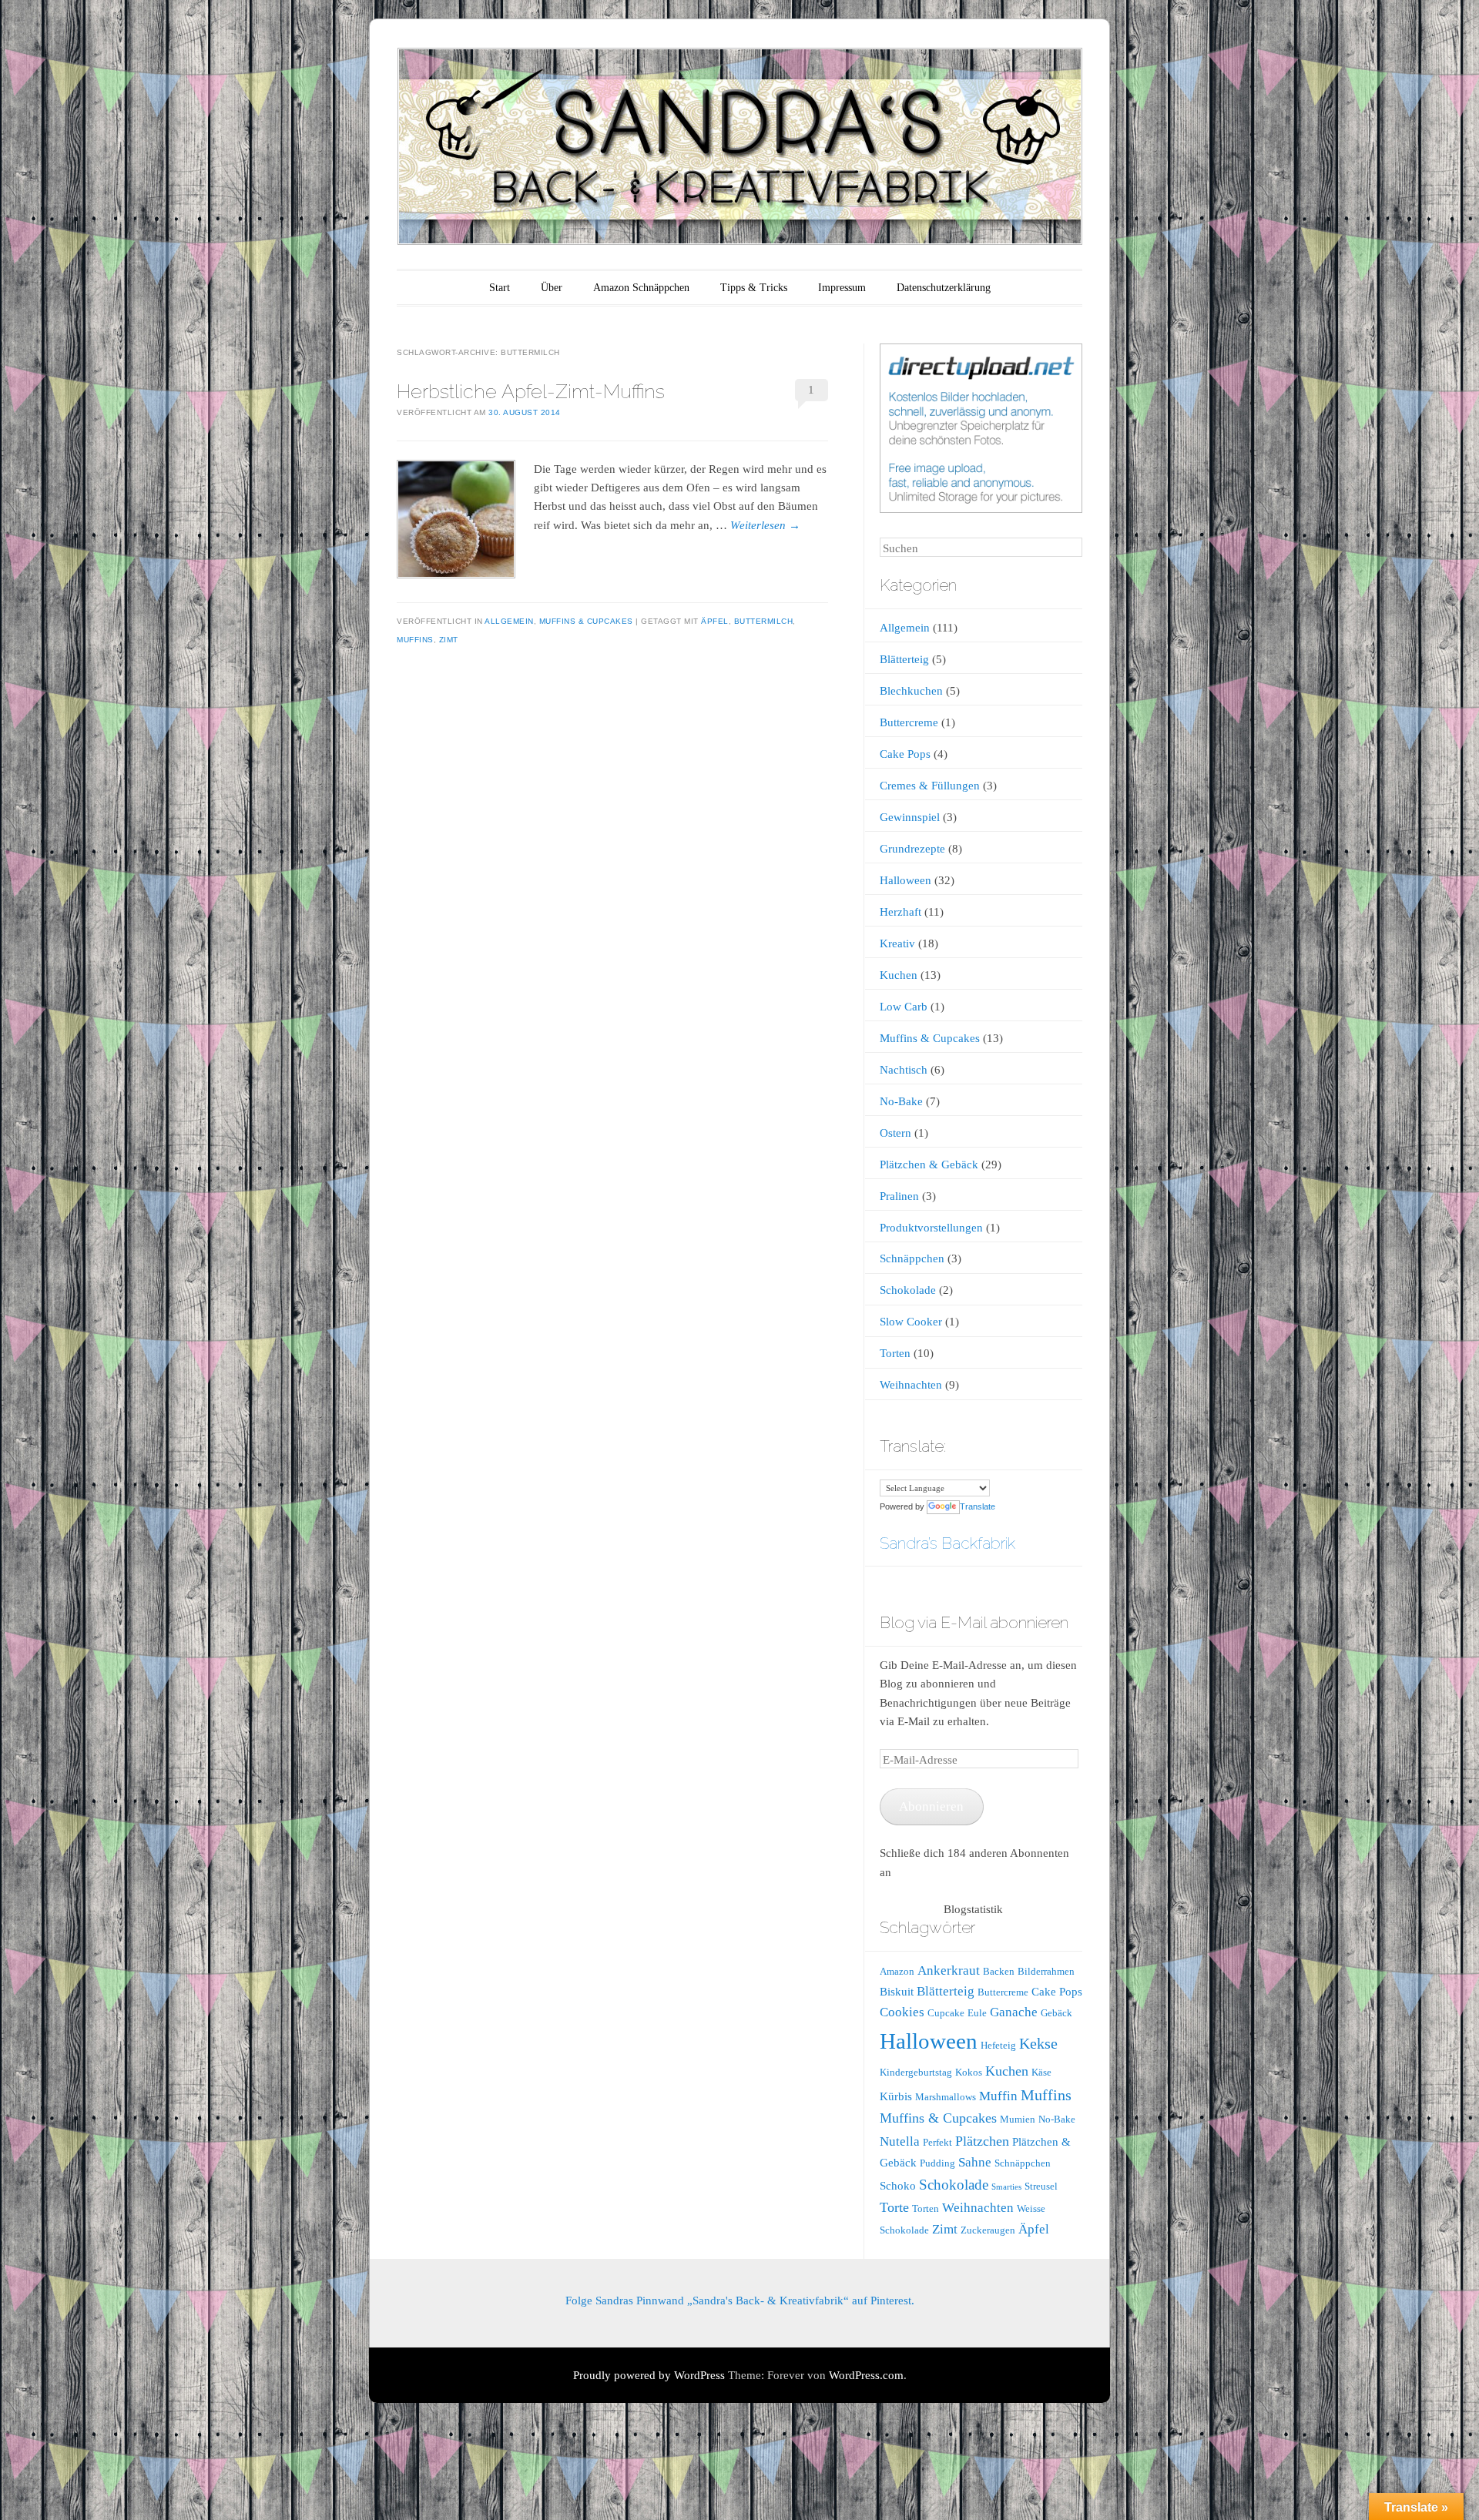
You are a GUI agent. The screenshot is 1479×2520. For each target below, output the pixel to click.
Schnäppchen (912, 1258)
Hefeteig (998, 2045)
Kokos (969, 2072)
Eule (977, 2013)
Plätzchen (982, 2141)
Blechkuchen (911, 691)
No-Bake (901, 1101)
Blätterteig (904, 659)
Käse (1041, 2072)
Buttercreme (909, 722)
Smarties (1006, 2187)
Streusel (1041, 2186)
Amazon (897, 1971)
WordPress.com (866, 2375)
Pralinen (899, 1196)
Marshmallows (946, 2097)
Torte (894, 2207)
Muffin (998, 2096)
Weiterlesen (765, 525)
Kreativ (897, 943)
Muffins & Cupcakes (586, 621)
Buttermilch (764, 621)
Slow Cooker (911, 1322)
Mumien (1018, 2119)
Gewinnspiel (910, 817)
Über (552, 288)
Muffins (415, 640)
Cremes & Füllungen (930, 786)
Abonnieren (931, 1806)
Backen (999, 1971)
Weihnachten (911, 1385)
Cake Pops (905, 754)
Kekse (1038, 2043)
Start (500, 288)
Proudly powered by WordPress (649, 2375)
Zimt (449, 640)
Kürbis (896, 2096)
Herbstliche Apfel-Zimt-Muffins (531, 391)
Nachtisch (904, 1070)
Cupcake (946, 2013)
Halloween (906, 880)
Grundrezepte (912, 849)
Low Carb (904, 1007)
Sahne (975, 2162)
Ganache (1014, 2012)
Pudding (937, 2163)
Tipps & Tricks (754, 288)
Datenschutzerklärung (944, 288)
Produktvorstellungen (931, 1228)
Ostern (895, 1133)
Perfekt (937, 2142)
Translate (978, 1506)
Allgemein (509, 621)
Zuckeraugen (988, 2230)
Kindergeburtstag (916, 2072)
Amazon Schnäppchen (641, 288)
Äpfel (715, 621)
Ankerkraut (949, 1970)
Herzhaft (900, 912)
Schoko (898, 2186)
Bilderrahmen (1046, 1971)
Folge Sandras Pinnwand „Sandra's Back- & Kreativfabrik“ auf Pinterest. (740, 2301)
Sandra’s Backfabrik (947, 1543)
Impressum (842, 288)
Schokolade (908, 1290)
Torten (895, 1353)
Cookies (902, 2012)
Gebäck (1056, 2013)
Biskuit (897, 1992)
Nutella (900, 2141)
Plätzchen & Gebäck (929, 1164)
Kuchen (899, 975)
